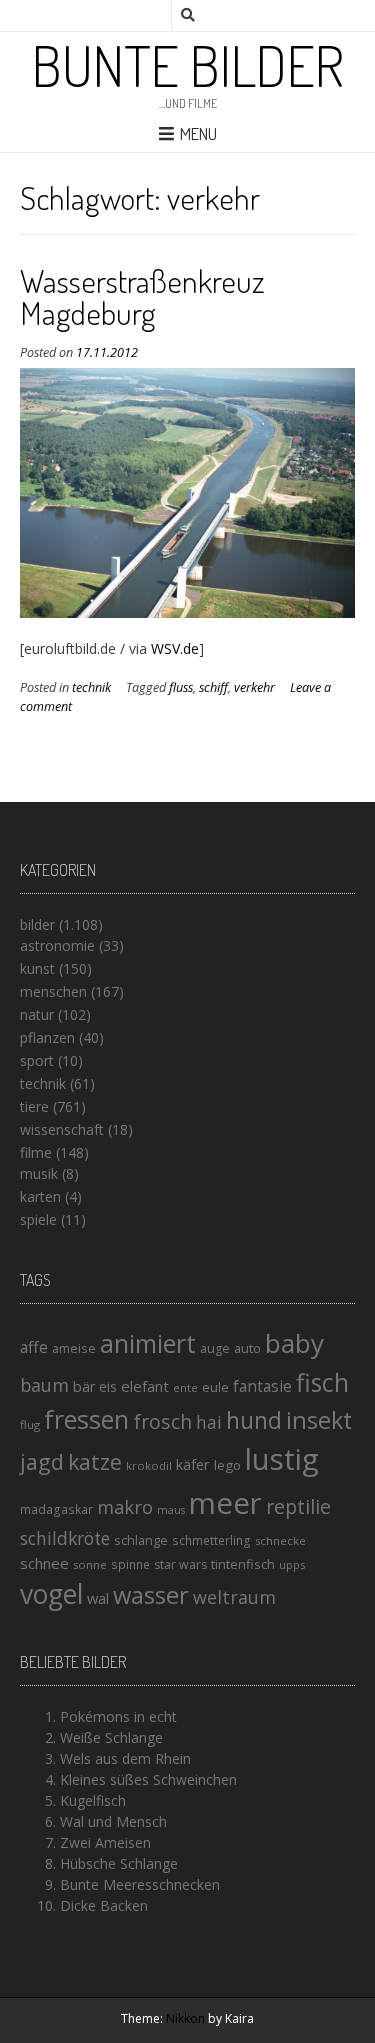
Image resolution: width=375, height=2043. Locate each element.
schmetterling (211, 1540)
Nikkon (185, 2018)
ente (185, 1387)
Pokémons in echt (118, 1716)
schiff (213, 687)
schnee (44, 1563)
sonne (90, 1564)
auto (247, 1348)
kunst (37, 968)
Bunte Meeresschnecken (140, 1884)
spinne (130, 1564)
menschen (53, 991)
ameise (74, 1348)
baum (44, 1385)
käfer (193, 1464)
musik (39, 1173)
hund (254, 1420)
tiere (34, 1106)
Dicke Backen (104, 1905)
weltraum (234, 1597)
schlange (141, 1540)
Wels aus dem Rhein (125, 1758)
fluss (181, 687)
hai (209, 1422)
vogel (51, 1594)
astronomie (57, 945)
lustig (282, 1459)
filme (36, 1152)
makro (125, 1506)
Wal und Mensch (113, 1821)
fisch (322, 1382)
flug (30, 1424)
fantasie (262, 1386)
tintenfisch (243, 1564)
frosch (162, 1421)
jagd (42, 1461)
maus (171, 1510)
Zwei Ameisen (105, 1842)
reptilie (298, 1506)
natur (37, 1014)
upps (292, 1564)
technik (91, 687)
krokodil (149, 1465)
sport (37, 1060)
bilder (37, 924)
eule (215, 1387)
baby (294, 1343)
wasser (151, 1594)
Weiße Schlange (111, 1737)
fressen (86, 1419)
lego (227, 1465)
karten (40, 1196)
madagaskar (56, 1509)
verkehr (254, 687)
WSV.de (175, 648)
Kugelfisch (93, 1800)
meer (225, 1503)
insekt (319, 1420)
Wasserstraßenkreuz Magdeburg (142, 296)
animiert (148, 1343)
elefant (145, 1386)
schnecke (280, 1540)
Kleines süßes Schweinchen (148, 1779)
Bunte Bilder (188, 65)
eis (108, 1386)
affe (34, 1347)
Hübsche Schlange (119, 1863)
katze (95, 1462)
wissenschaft (62, 1129)
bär (84, 1386)
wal (98, 1598)
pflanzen (47, 1037)
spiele (38, 1219)
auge (215, 1348)
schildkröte (65, 1538)
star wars (180, 1564)
